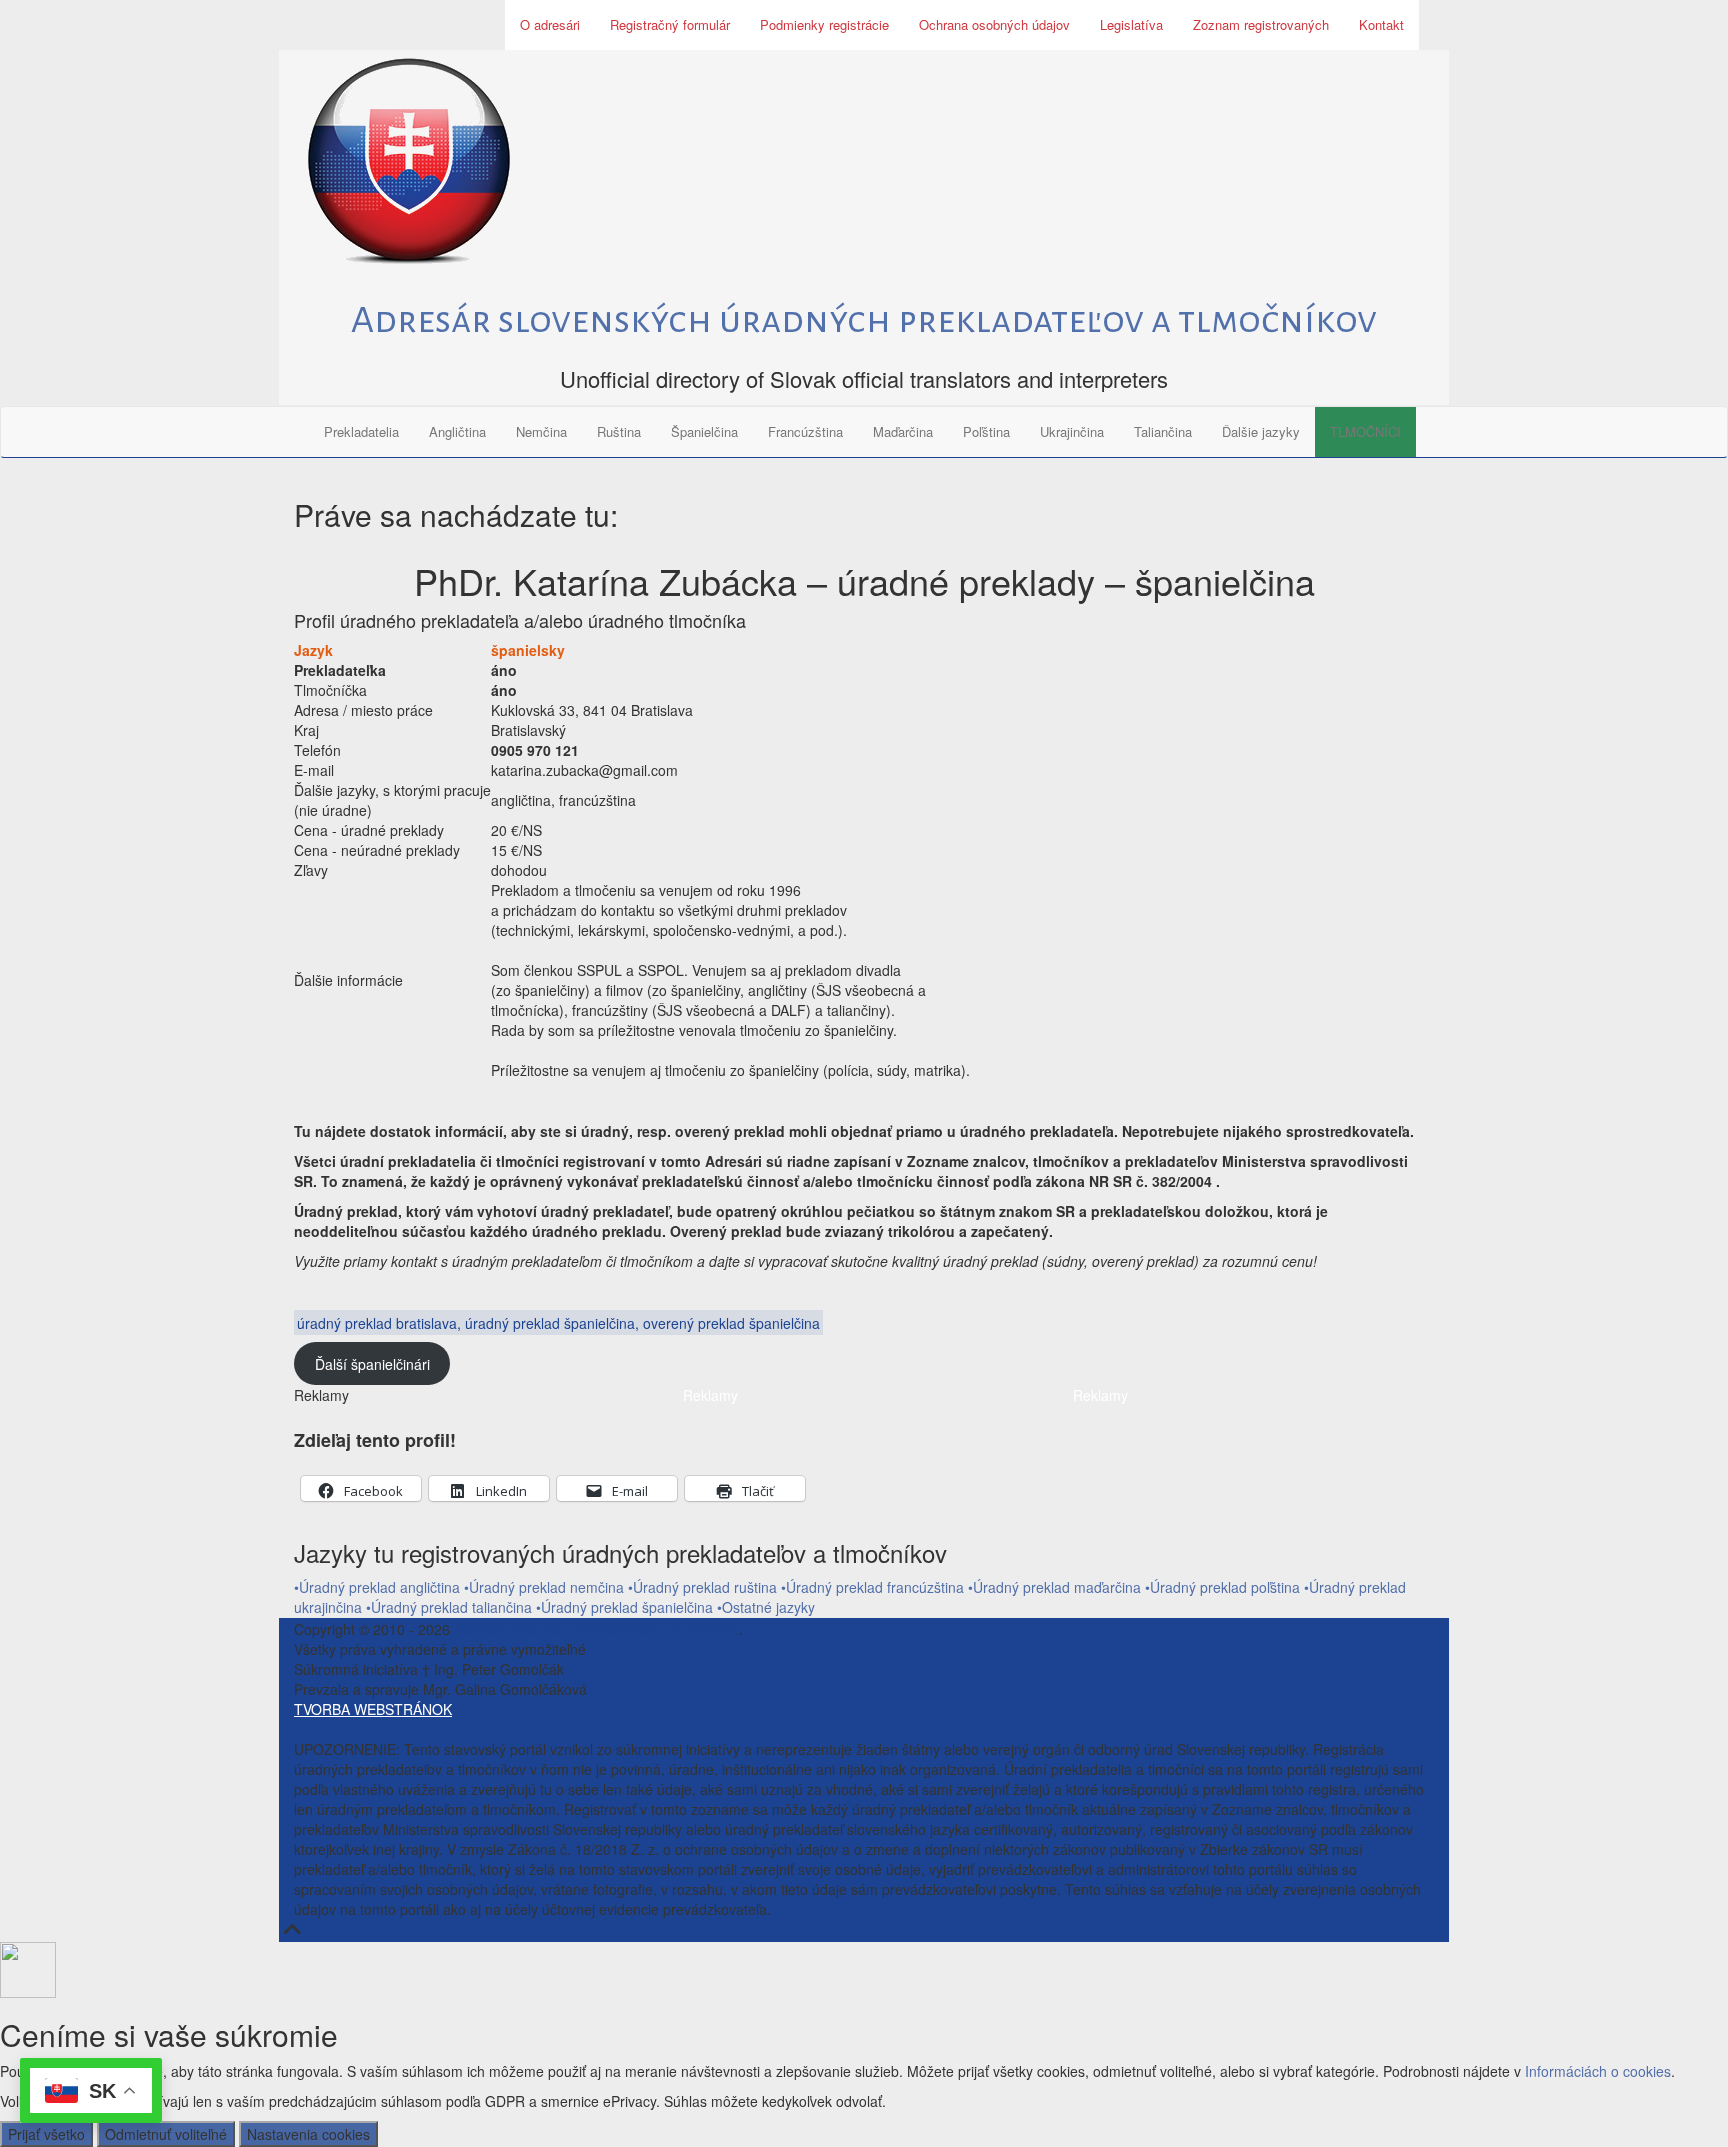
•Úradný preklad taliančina (451, 1607)
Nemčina (541, 431)
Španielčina (704, 431)
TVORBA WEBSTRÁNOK (373, 1709)
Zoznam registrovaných (1261, 24)
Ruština (619, 431)
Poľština (986, 431)
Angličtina (457, 431)
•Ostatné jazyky (766, 1607)
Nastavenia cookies (308, 2134)
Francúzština (805, 431)
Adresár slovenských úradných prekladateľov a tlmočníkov (864, 320)
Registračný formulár (670, 24)
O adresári (550, 24)
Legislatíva (1131, 24)
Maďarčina (903, 431)
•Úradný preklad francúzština (872, 1587)
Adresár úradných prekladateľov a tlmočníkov (596, 1629)
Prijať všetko (46, 2134)
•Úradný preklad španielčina (626, 1607)
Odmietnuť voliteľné (166, 2134)
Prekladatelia (361, 431)
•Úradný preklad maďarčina (1054, 1587)
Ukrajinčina (1072, 431)
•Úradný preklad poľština (1222, 1587)
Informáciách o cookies (1598, 2071)
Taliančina (1163, 431)
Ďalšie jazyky (1261, 431)
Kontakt (1381, 24)
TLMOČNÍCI (1365, 431)
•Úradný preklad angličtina (377, 1587)
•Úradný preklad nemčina (544, 1587)
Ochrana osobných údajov (994, 24)
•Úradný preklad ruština (702, 1587)
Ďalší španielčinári (372, 1364)
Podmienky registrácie (824, 24)
